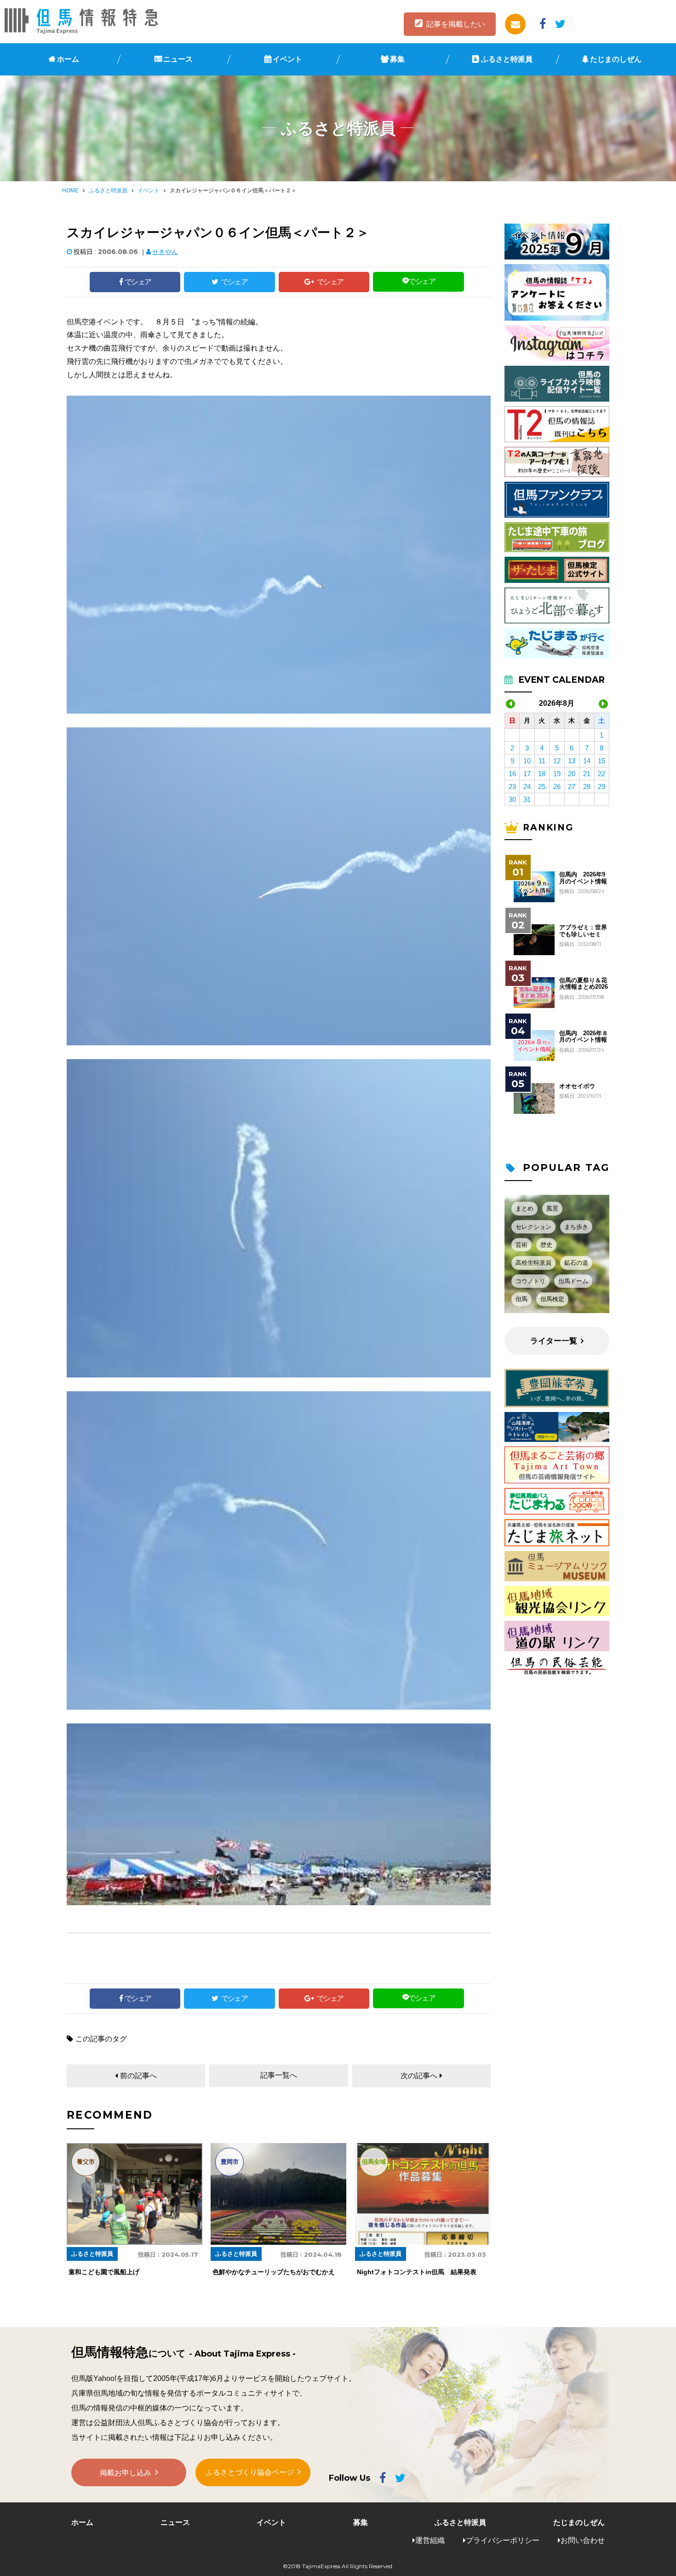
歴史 (546, 1245)
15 (602, 761)
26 (557, 787)
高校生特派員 (533, 1263)
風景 (552, 1208)
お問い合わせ (583, 2540)
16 (512, 774)
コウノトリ (530, 1281)
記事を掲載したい (456, 24)
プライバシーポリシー (503, 2540)
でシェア (138, 282)
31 (527, 799)
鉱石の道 (576, 1263)
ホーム (68, 59)
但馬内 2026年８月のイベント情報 (584, 1037)
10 (527, 761)
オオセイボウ (577, 1086)
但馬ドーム (573, 1281)
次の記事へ (419, 2076)
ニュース (178, 59)
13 (572, 761)
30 (512, 799)
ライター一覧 (554, 1341)
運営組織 (430, 2540)
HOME (70, 190)
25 (542, 787)
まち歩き (576, 1227)
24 (527, 787)
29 (602, 787)
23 (512, 787)
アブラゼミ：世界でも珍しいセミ (583, 931)
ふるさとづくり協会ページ (250, 2472)
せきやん (165, 252)
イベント (287, 59)
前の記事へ (138, 2076)
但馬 (521, 1299)
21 (587, 774)
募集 (397, 59)
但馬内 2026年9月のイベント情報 (583, 878)
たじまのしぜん (616, 59)
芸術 (521, 1245)
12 (557, 761)
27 (572, 787)
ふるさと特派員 (507, 59)
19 (557, 774)
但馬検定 (552, 1299)
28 (587, 787)
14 (587, 761)
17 (527, 774)
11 (542, 761)
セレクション (533, 1227)
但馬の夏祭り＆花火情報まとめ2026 (584, 984)
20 (572, 774)
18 (542, 774)
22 (602, 774)
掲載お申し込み (126, 2473)
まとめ (524, 1208)
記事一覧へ (279, 2075)
